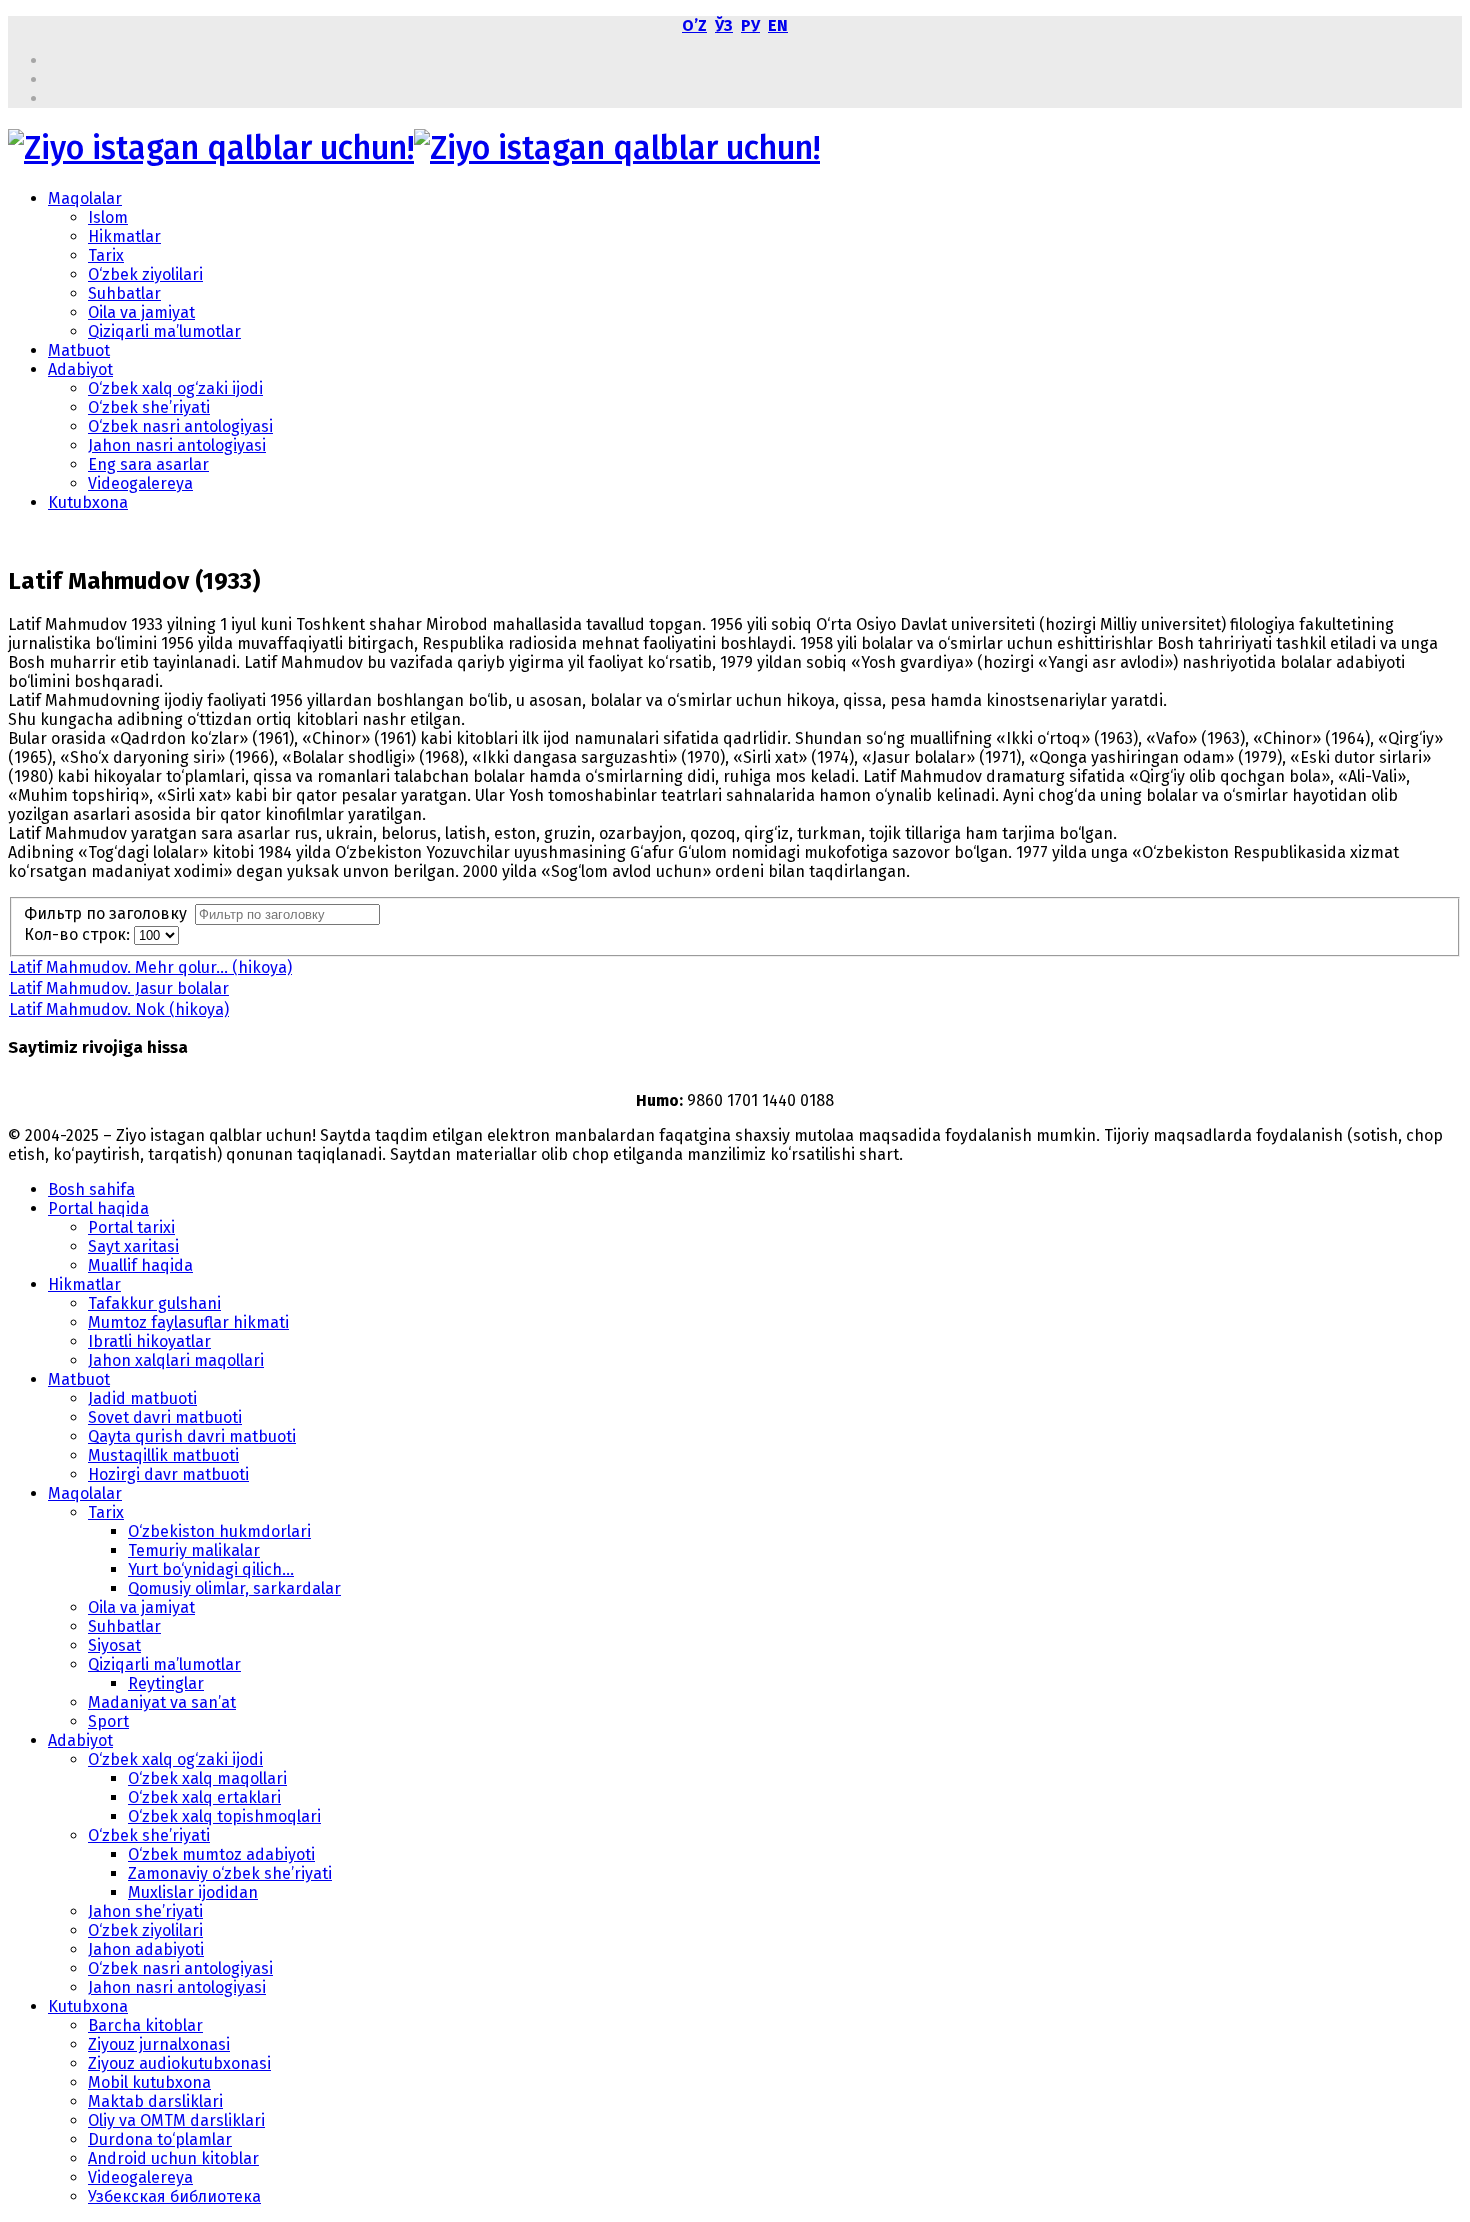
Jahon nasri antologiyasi (177, 445)
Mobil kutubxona (149, 2082)
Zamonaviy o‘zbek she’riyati (230, 1873)
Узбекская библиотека (174, 2196)
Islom (108, 217)
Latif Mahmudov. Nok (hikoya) (119, 1009)
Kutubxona (88, 502)
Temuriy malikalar (194, 1550)
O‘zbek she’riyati (149, 407)
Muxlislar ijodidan (193, 1892)
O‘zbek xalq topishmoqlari (224, 1816)
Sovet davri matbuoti (165, 1417)
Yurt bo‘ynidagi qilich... (211, 1569)
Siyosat (114, 1645)
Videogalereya (140, 483)
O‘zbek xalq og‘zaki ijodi (175, 388)
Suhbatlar (124, 293)
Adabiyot (80, 369)
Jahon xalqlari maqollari (176, 1360)
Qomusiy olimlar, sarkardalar (234, 1588)
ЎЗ (724, 25)
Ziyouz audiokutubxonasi (179, 2063)
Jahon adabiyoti (146, 1949)
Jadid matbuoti (142, 1398)
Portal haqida (98, 1208)
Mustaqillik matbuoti (163, 1455)
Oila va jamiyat (141, 312)
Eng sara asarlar (148, 464)
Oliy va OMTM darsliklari (176, 2120)
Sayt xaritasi (133, 1246)
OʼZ (694, 25)
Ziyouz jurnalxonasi (159, 2044)
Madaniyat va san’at (162, 1702)
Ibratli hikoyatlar (149, 1341)
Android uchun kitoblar (173, 2158)
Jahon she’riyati (145, 1911)
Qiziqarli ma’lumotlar (164, 331)
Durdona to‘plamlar (160, 2139)
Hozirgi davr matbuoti (168, 1474)
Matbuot (79, 350)
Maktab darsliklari (155, 2101)
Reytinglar (166, 1683)
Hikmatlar (124, 236)
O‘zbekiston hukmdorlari (219, 1531)
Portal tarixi (131, 1227)
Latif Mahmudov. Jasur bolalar (119, 988)
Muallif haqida (140, 1265)
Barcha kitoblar (145, 2025)
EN (778, 25)
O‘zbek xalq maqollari (207, 1778)
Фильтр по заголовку (109, 913)
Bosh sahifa (91, 1189)
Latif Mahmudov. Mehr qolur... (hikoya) (150, 967)
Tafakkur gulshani (154, 1303)
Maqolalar (85, 198)
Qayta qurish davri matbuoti (192, 1436)
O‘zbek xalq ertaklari (204, 1797)
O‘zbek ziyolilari (145, 274)
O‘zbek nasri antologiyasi (180, 426)
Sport (108, 1721)
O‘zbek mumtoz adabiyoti (221, 1854)
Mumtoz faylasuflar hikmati (188, 1322)
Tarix (106, 255)
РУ (750, 25)
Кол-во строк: (79, 934)
